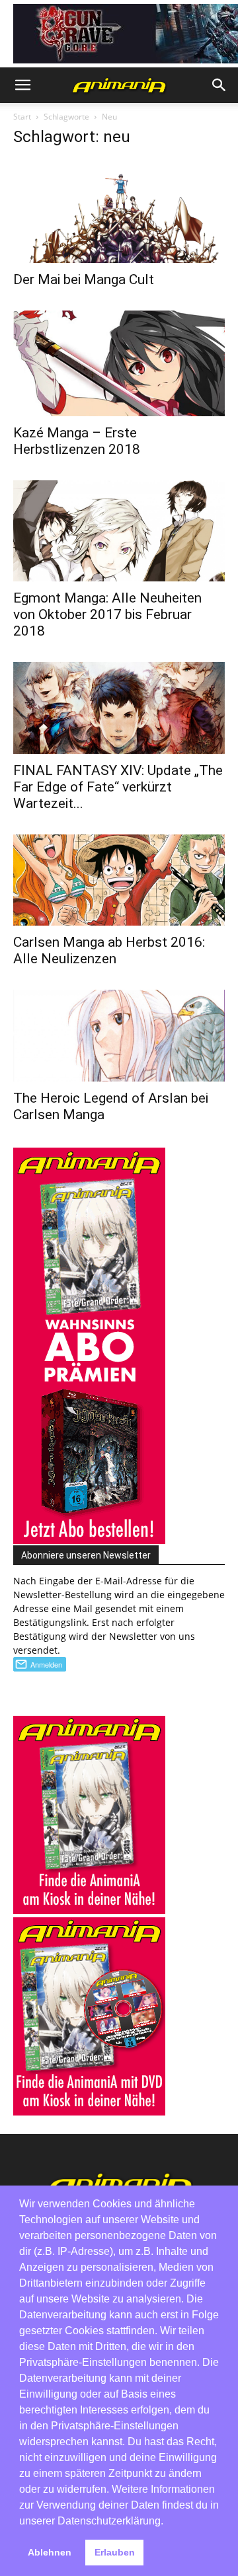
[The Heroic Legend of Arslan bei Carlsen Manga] (119, 1036)
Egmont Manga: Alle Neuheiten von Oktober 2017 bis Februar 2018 (107, 614)
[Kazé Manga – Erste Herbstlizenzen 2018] (119, 363)
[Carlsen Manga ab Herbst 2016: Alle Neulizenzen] (119, 880)
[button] (22, 85)
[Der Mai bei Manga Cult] (119, 212)
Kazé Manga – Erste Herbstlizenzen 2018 (77, 441)
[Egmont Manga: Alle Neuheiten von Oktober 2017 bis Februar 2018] (119, 531)
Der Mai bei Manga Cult (84, 279)
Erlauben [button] (115, 2552)
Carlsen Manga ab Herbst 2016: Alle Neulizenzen (109, 950)
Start (22, 117)
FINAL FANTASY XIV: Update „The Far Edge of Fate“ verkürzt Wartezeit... (118, 787)
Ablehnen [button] (50, 2552)
